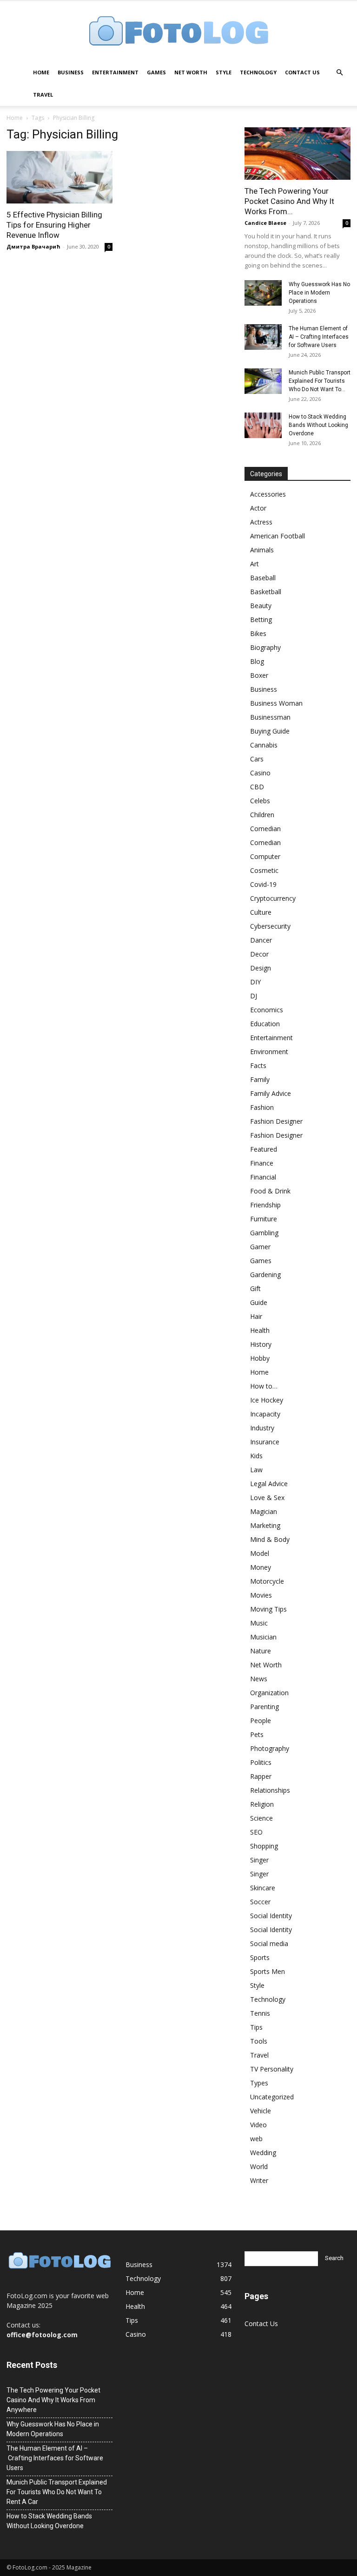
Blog (257, 661)
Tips (256, 2027)
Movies (261, 1595)
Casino (260, 773)
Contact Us (302, 72)
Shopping (264, 1846)
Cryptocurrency (273, 898)
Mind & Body (270, 1539)
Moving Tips (268, 1609)
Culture (261, 912)
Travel (43, 95)
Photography (270, 1748)
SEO (256, 1832)
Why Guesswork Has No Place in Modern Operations (319, 293)
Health (260, 1330)
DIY (255, 982)
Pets (257, 1734)
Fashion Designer (276, 1121)
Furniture (264, 1219)
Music (259, 1623)
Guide (259, 1302)
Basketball (266, 592)
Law (256, 1470)
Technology (258, 72)
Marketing (265, 1525)
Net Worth (191, 72)
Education (265, 1024)
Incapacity (265, 1414)
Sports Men (268, 1971)
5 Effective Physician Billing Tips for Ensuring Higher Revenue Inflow (54, 225)
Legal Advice (269, 1484)
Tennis (260, 2013)
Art (255, 564)
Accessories (268, 494)
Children (262, 815)
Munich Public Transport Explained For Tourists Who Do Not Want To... (320, 381)
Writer (259, 2180)
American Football (278, 536)
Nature (261, 1651)
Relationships (270, 1790)
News (259, 1679)
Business (71, 72)
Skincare (263, 1888)
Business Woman (276, 703)
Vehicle (261, 2111)
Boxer (259, 675)
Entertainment (115, 72)
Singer (259, 1860)
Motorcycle (267, 1581)
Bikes (258, 633)
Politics (261, 1762)
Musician (263, 1637)
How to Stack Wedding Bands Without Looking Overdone (318, 425)
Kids (256, 1456)
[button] (339, 73)
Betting (261, 619)
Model (260, 1553)
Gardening (265, 1275)
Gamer (260, 1247)
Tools (259, 2041)
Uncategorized (272, 2097)
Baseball (263, 578)
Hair (256, 1316)
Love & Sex (267, 1498)
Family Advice (271, 1093)
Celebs (260, 801)
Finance (262, 1163)
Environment (269, 1052)
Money (261, 1567)
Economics (267, 1010)
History (261, 1344)
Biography (265, 647)
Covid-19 (263, 884)
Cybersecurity (270, 926)
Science (261, 1818)
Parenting (264, 1707)
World (259, 2166)
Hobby (260, 1358)
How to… (264, 1386)
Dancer (261, 940)
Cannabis (264, 745)
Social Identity (271, 1916)
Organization (269, 1693)
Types (259, 2083)
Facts (258, 1065)
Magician (264, 1511)
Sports (260, 1957)
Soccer (260, 1902)
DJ (254, 996)
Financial (263, 1177)
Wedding (263, 2153)
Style (224, 72)
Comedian (265, 829)
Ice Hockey (267, 1400)
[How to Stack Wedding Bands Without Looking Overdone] (263, 425)
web (256, 2139)
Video (258, 2125)
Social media (269, 1943)
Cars (257, 759)
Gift (255, 1288)
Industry (262, 1428)
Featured (264, 1149)
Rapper (261, 1776)
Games (156, 72)
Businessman (270, 717)
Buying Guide (270, 731)
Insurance (265, 1442)
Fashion (262, 1107)
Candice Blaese (265, 223)
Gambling (264, 1233)
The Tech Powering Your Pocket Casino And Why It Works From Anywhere (53, 2400)
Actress (261, 522)
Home (41, 72)
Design (261, 968)
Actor (258, 508)
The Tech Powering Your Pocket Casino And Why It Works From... (289, 201)
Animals (262, 550)
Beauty (261, 606)
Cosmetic (264, 870)
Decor (259, 954)
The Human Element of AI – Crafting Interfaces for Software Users (319, 337)
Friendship (265, 1205)
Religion (262, 1804)
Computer (265, 856)
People (261, 1721)
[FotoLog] (178, 32)
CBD (257, 787)
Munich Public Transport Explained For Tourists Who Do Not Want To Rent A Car (57, 2492)
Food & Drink (270, 1191)
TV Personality (272, 2069)
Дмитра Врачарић (33, 246)
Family (260, 1079)
